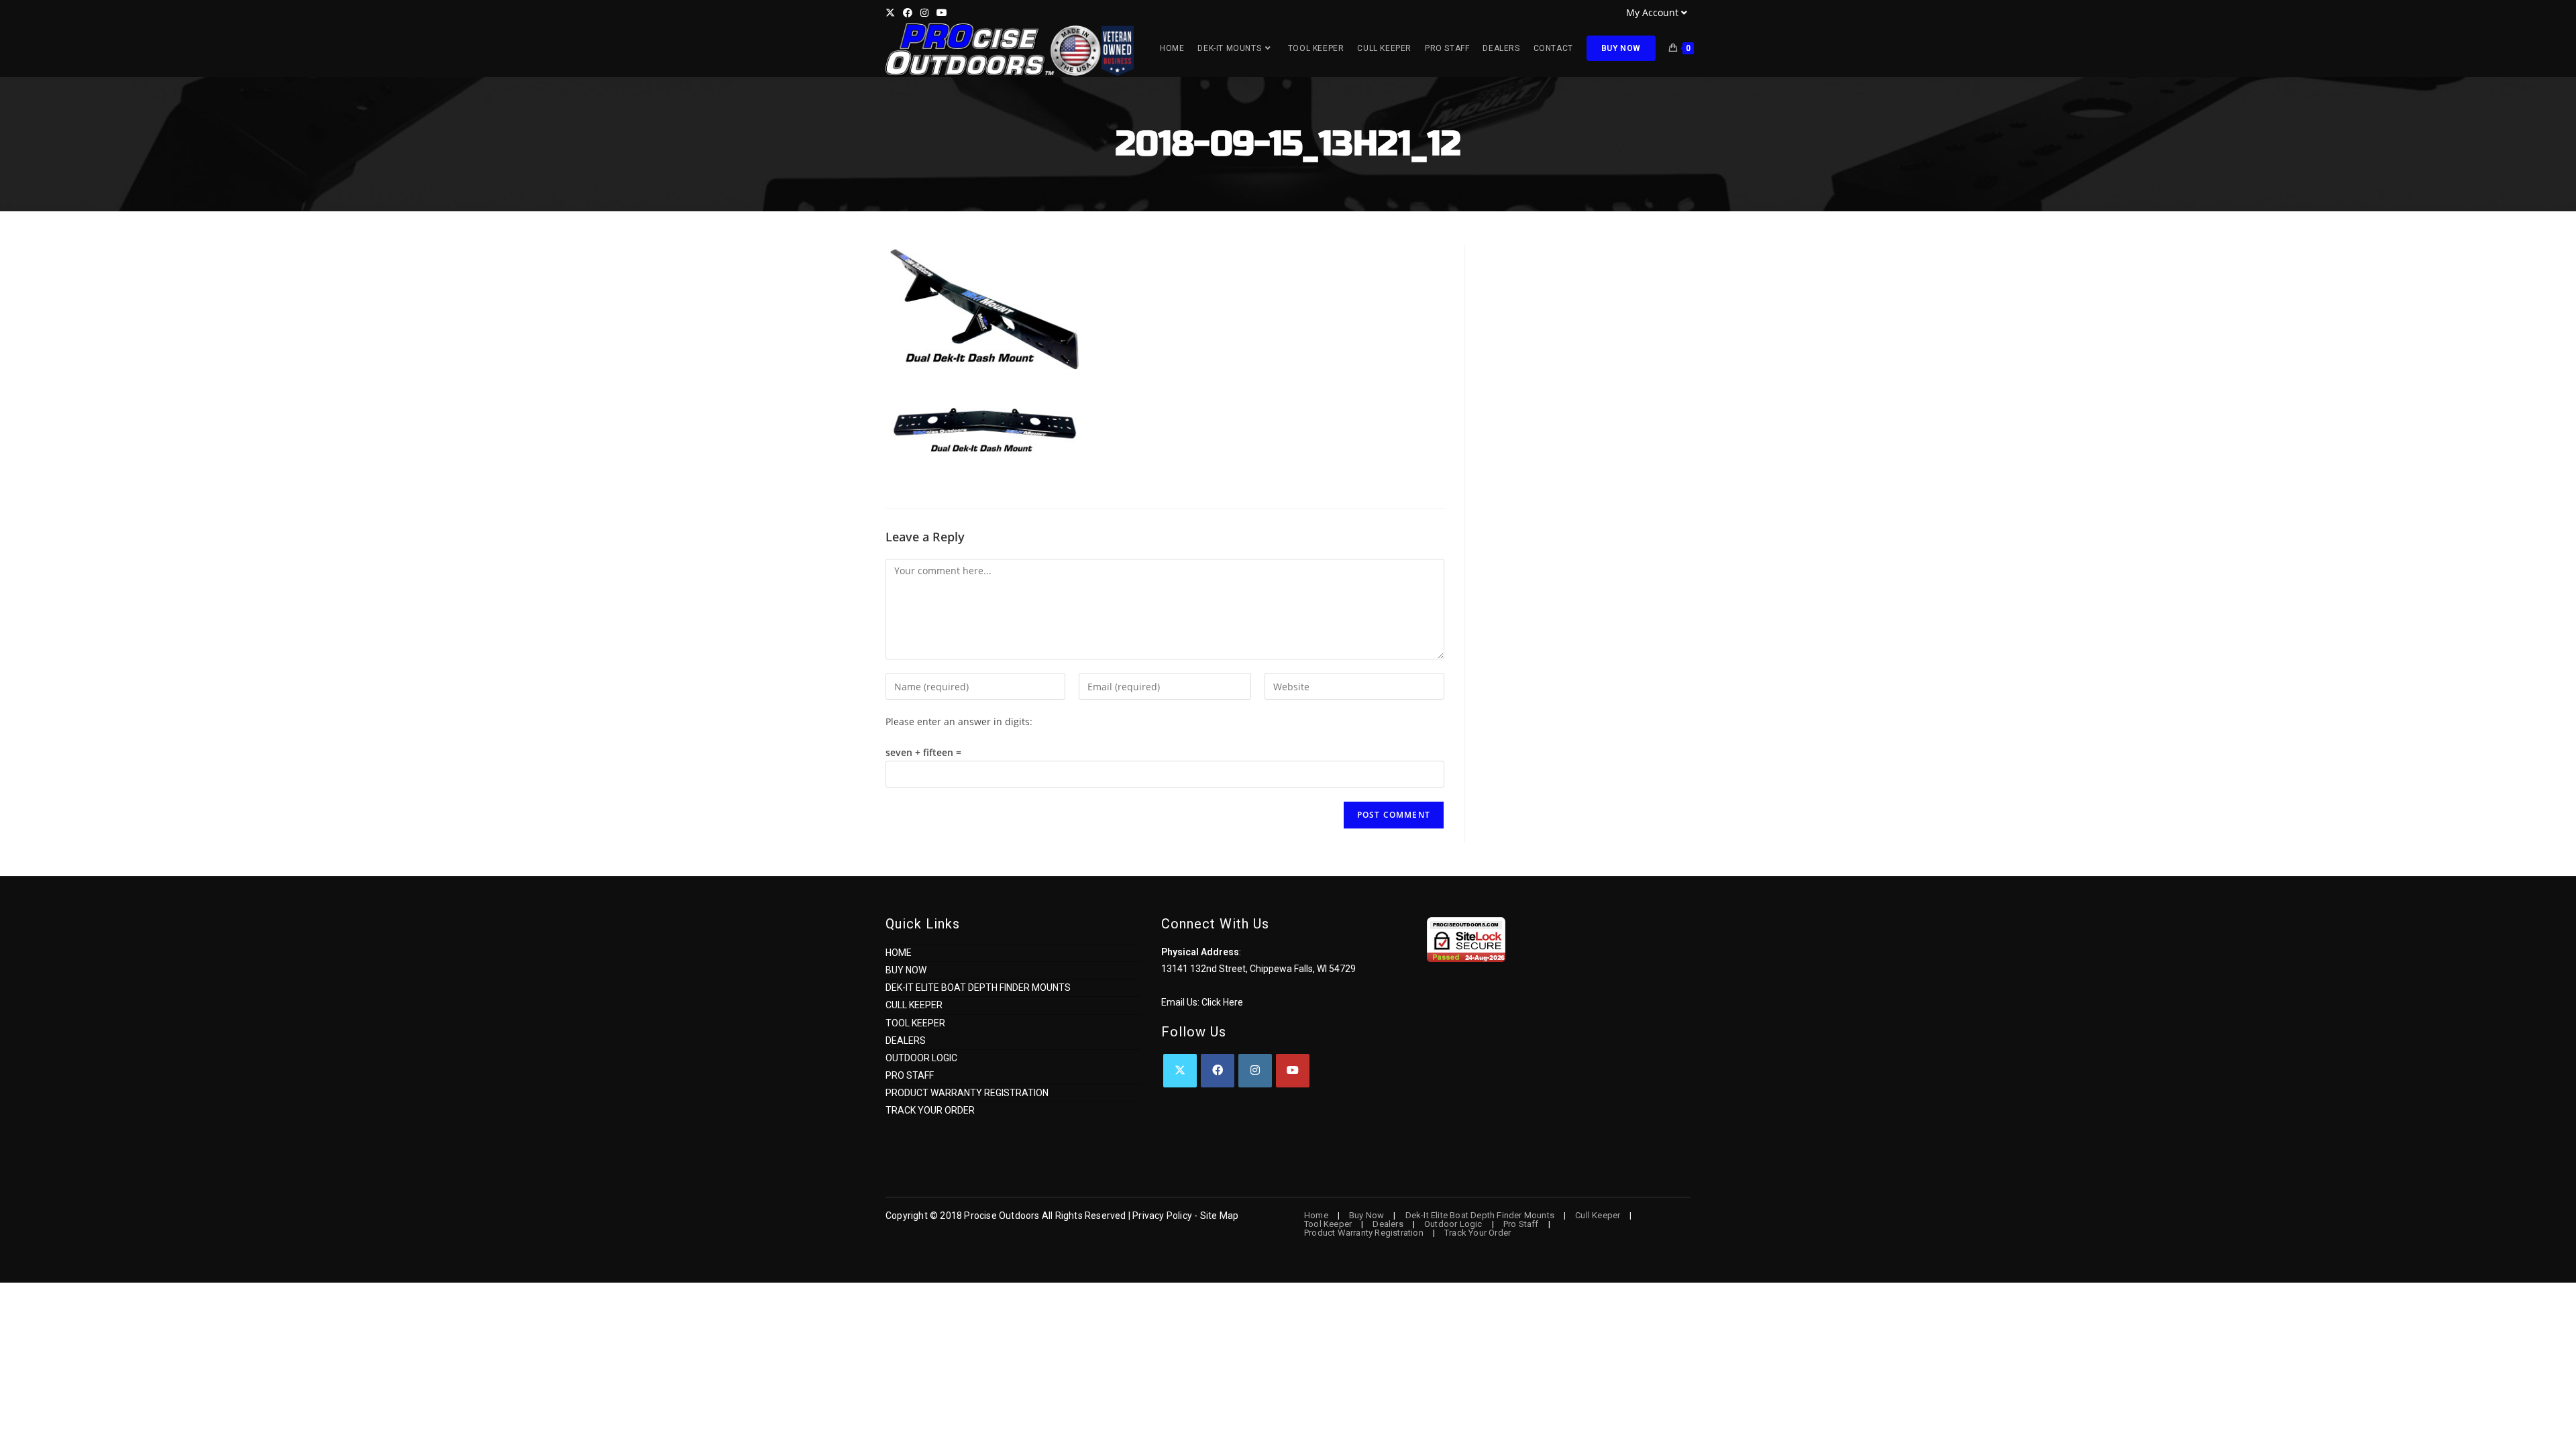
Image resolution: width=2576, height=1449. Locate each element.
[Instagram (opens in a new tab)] (924, 13)
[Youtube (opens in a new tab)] (942, 13)
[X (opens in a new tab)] (892, 13)
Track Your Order (930, 1110)
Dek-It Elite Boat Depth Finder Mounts (978, 987)
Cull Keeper (914, 1005)
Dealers (906, 1040)
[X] (1180, 1071)
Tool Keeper (915, 1023)
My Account (1652, 12)
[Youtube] (1293, 1071)
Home (899, 953)
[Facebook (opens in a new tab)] (908, 13)
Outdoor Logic (921, 1058)
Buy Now (906, 970)
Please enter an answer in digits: (959, 721)
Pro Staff (910, 1075)
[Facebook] (1218, 1071)
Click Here (1222, 1002)
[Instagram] (1255, 1071)
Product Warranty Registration (967, 1093)
